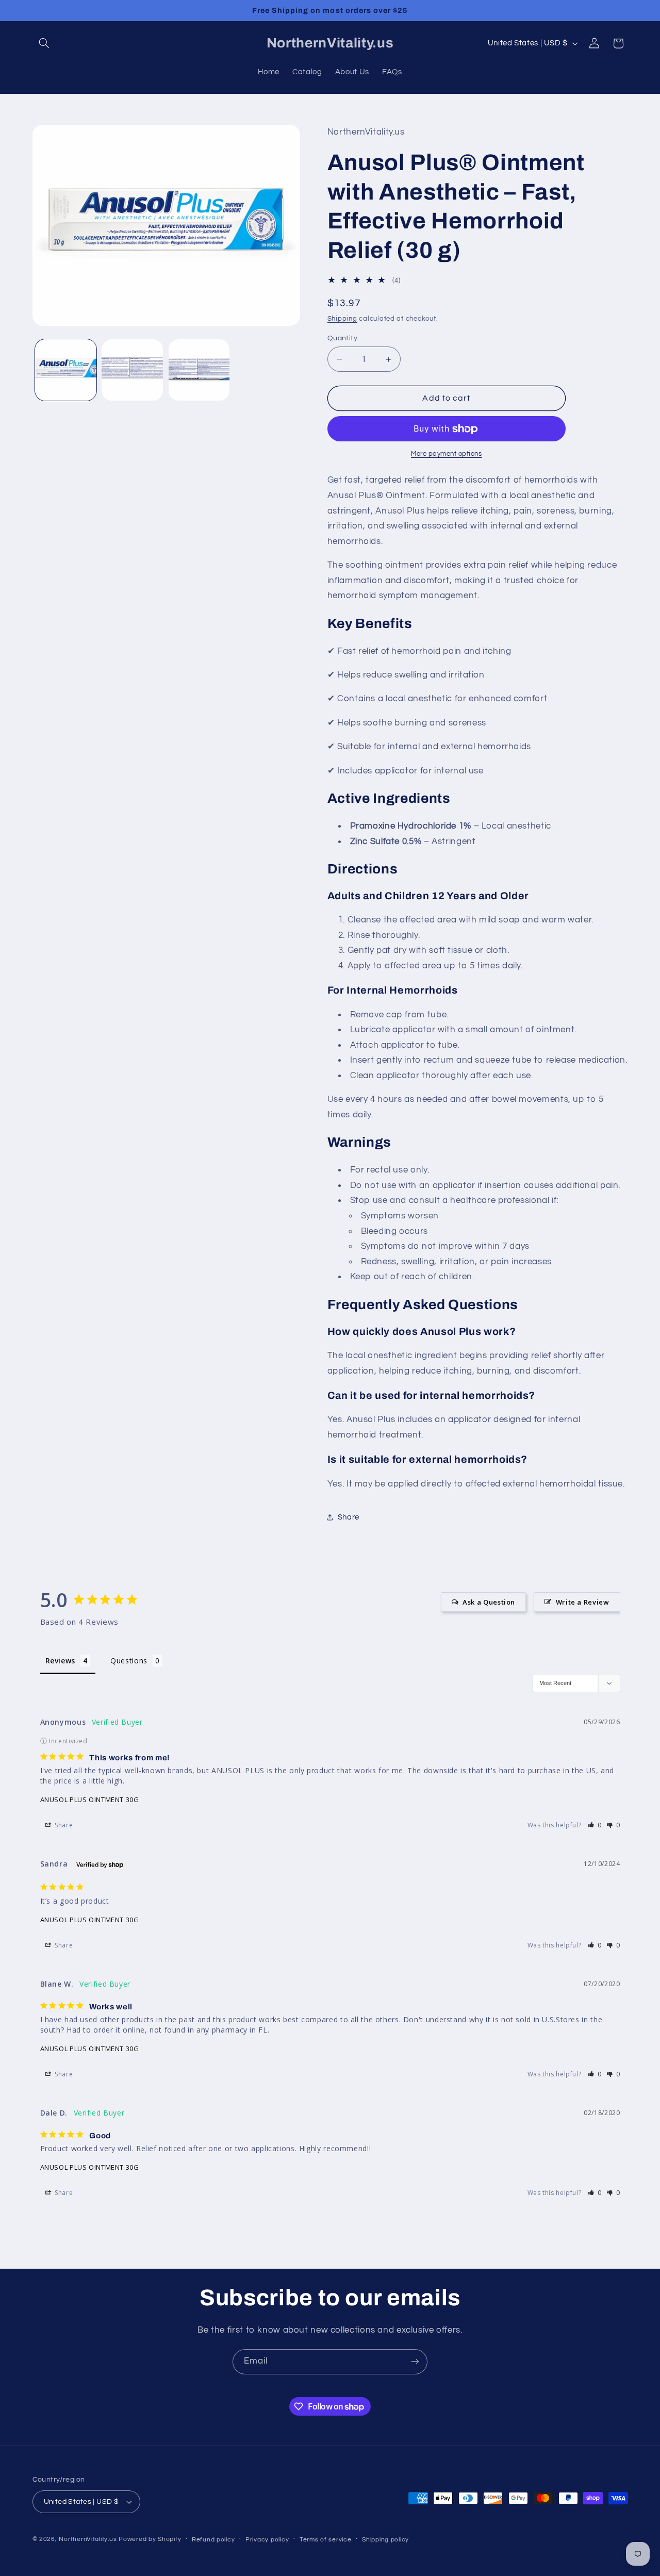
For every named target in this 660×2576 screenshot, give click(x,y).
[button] (44, 43)
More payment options (447, 455)
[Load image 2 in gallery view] (132, 370)
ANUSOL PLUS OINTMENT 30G (90, 1799)
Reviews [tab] (60, 1661)
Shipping (342, 319)
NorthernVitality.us (88, 2539)
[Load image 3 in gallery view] (199, 370)
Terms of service (326, 2540)
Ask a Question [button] (489, 1602)
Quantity (342, 338)
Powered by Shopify (150, 2539)
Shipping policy (385, 2540)
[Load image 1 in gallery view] (66, 370)
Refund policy (213, 2540)
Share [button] (349, 1517)
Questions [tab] (129, 1661)
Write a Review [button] (583, 1602)
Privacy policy (267, 2540)
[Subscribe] (415, 2362)
